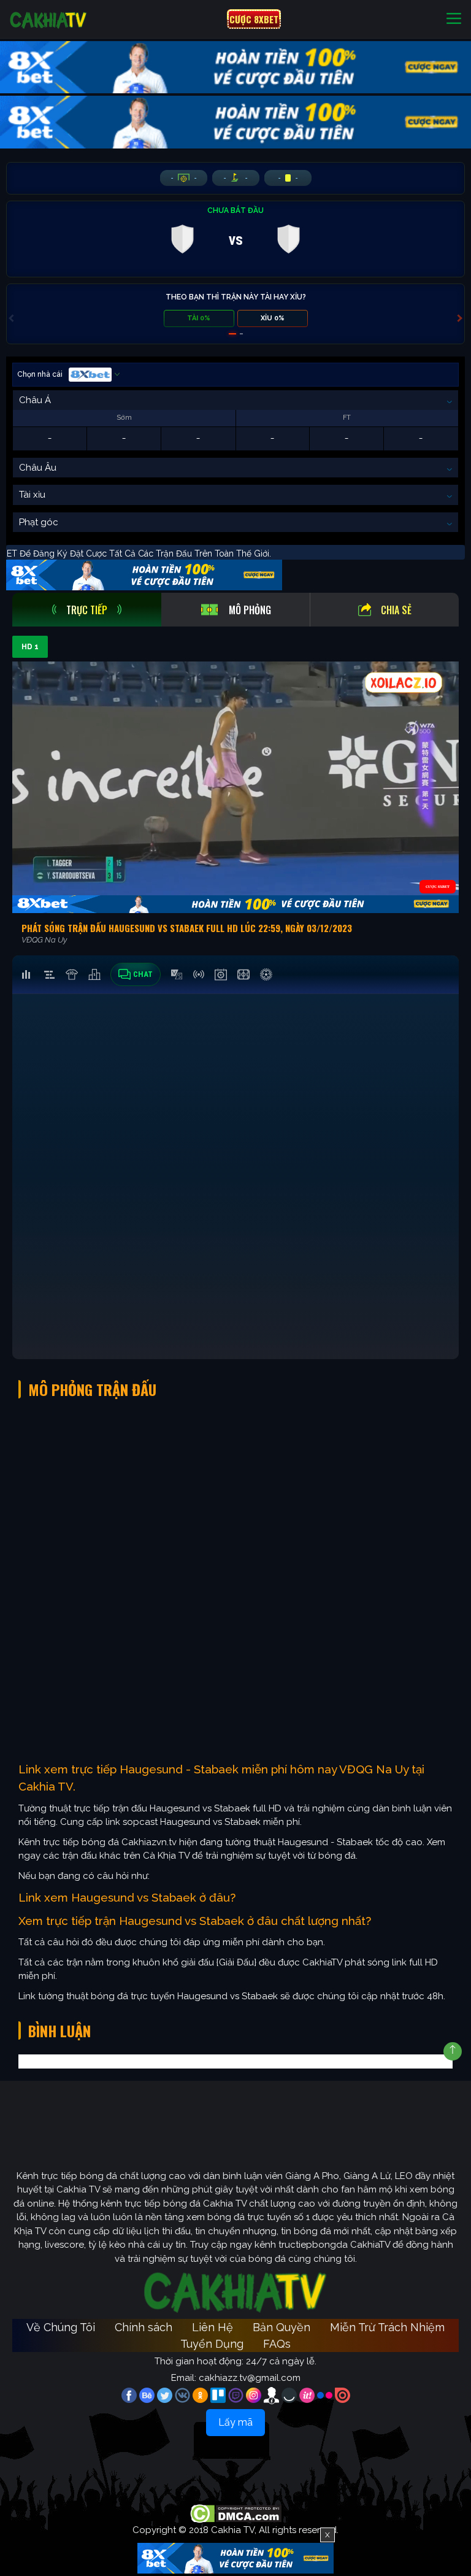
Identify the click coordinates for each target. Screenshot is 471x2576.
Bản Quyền (281, 2327)
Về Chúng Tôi (61, 2327)
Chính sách (144, 2327)
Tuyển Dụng (212, 2344)
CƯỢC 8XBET (254, 19)
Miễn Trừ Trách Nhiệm (387, 2327)
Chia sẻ (396, 610)
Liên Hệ (213, 2327)
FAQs (277, 2344)
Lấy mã (235, 2422)
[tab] (87, 610)
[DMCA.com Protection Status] (236, 2513)
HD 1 (30, 647)
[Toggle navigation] (454, 19)
